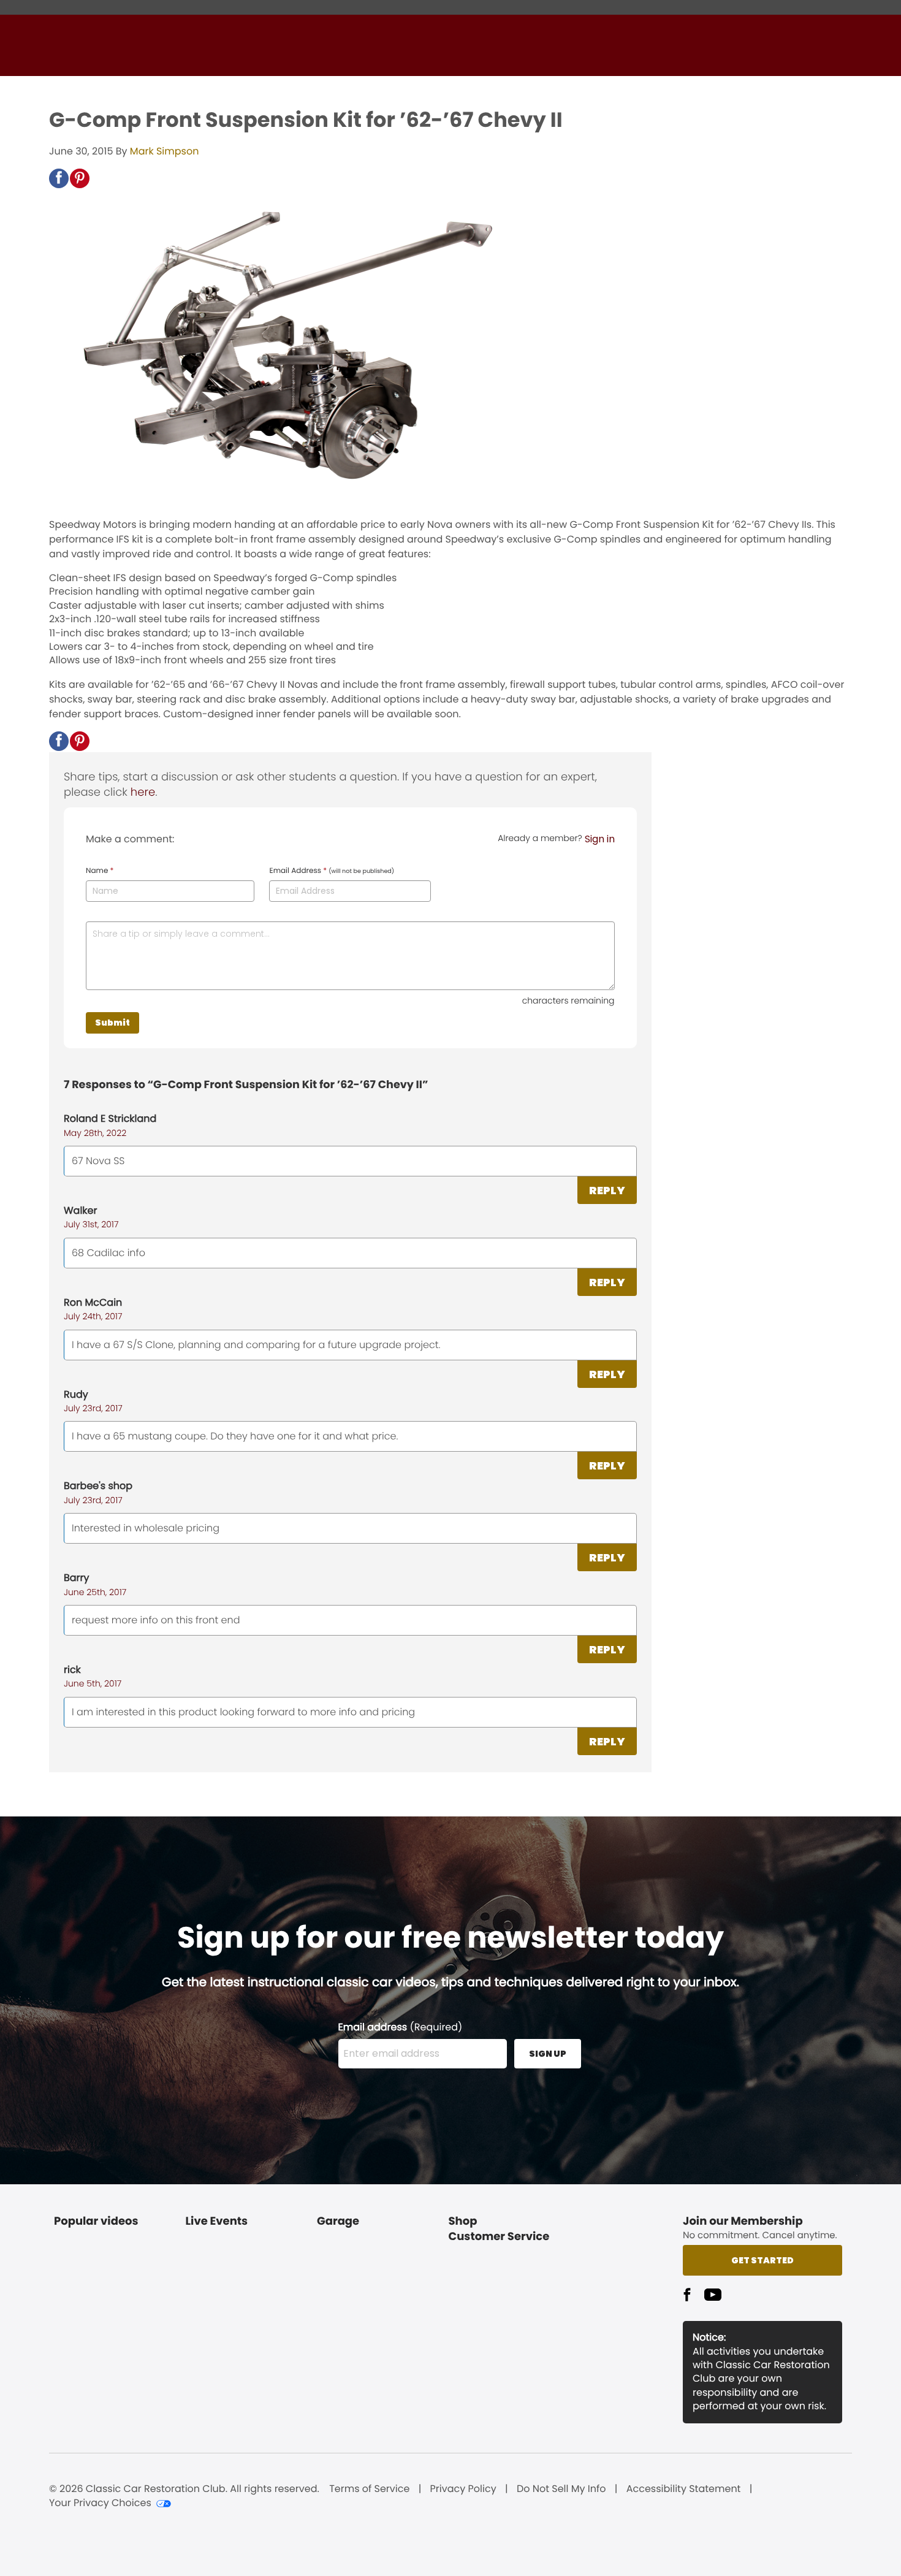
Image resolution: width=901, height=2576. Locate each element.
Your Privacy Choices (100, 2503)
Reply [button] (607, 1190)
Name (100, 871)
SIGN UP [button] (548, 2054)
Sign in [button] (600, 839)
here (143, 792)
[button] (59, 178)
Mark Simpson (165, 151)
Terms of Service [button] (369, 2489)
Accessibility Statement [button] (684, 2489)
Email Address (332, 871)
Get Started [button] (762, 2260)
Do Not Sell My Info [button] (561, 2489)
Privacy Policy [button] (463, 2489)
